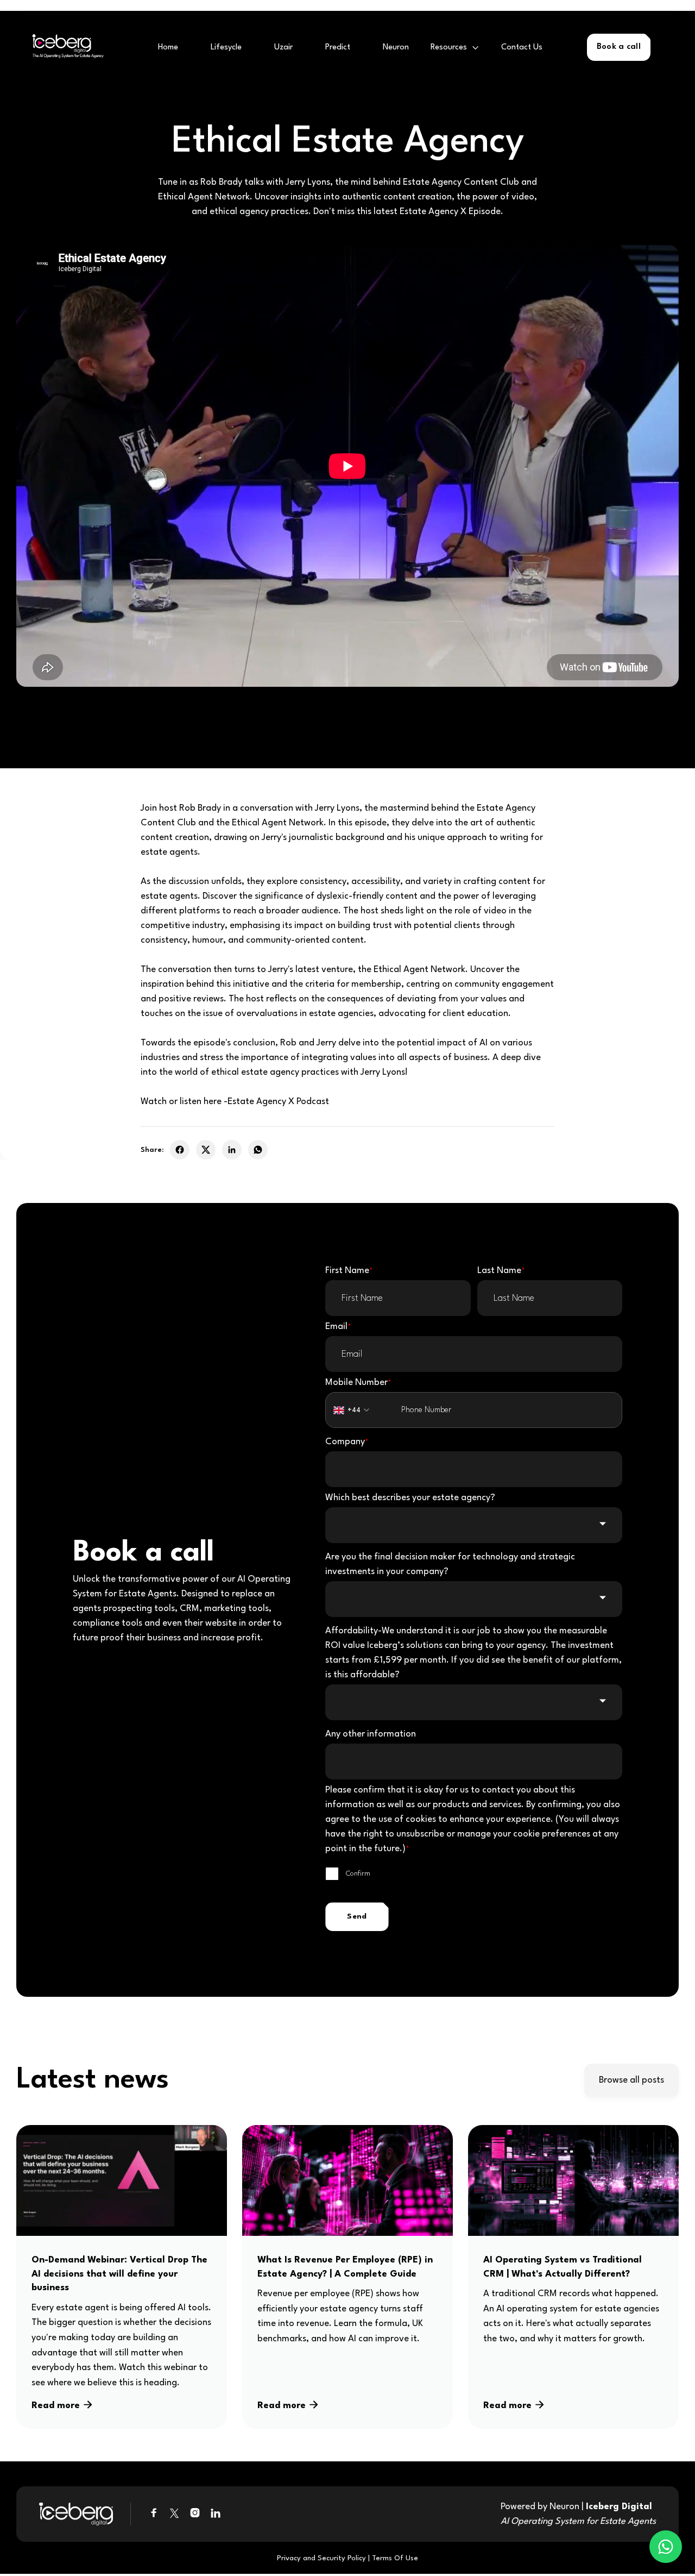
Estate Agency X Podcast (278, 1102)
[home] (65, 48)
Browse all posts (631, 2080)
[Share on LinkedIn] (232, 1150)
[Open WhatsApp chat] (666, 2547)
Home (168, 48)
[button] (455, 48)
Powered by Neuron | (578, 2514)
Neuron (396, 48)
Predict (338, 48)
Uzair (283, 48)
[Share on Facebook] (180, 1150)
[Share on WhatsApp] (258, 1150)
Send (357, 1916)
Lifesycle (226, 48)
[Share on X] (206, 1150)
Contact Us (522, 48)
